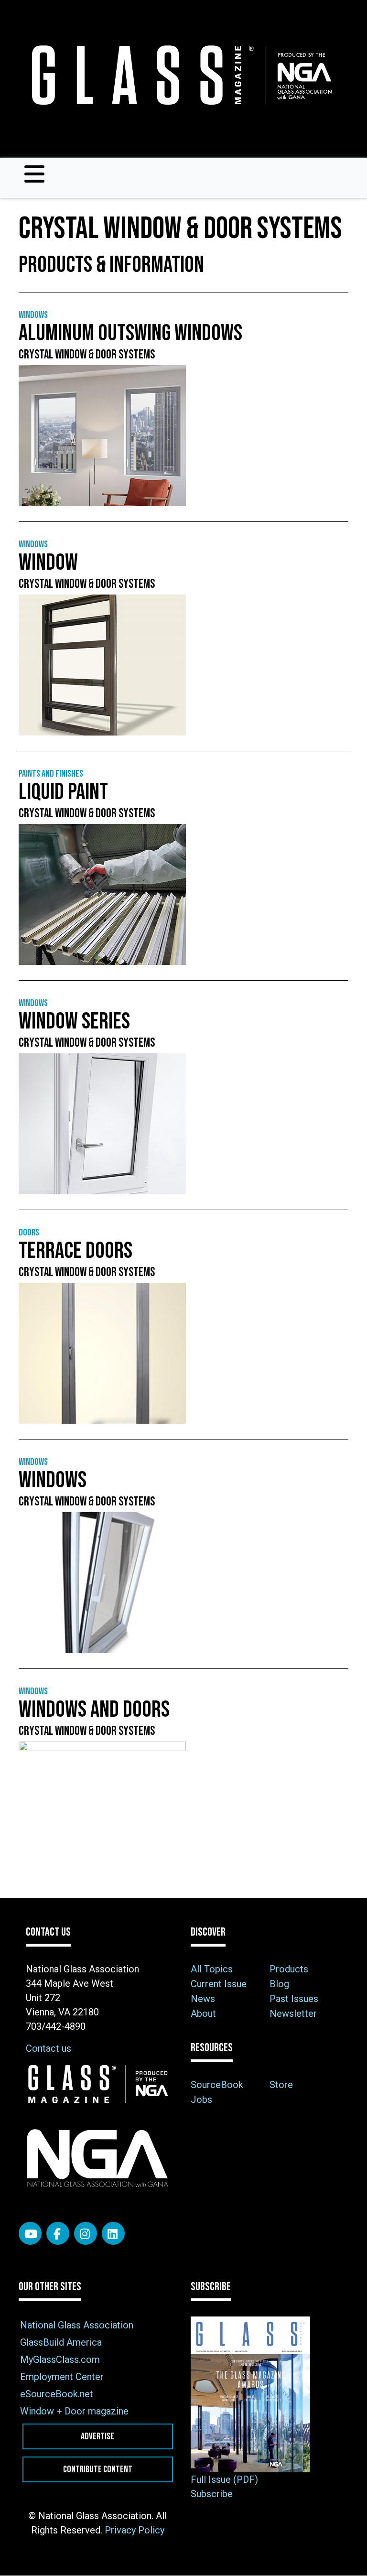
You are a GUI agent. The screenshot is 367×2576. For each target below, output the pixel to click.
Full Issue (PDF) (224, 2479)
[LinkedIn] (113, 2233)
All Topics (212, 1969)
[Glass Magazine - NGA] (180, 75)
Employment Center (62, 2377)
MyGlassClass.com (60, 2360)
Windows (33, 315)
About (203, 2013)
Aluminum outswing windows (130, 333)
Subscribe (212, 2494)
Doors (29, 1233)
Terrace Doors (76, 1251)
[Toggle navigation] (34, 174)
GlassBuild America (61, 2342)
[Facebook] (58, 2233)
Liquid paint (63, 792)
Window (48, 563)
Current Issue (219, 1984)
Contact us (49, 2048)
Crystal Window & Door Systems (87, 355)
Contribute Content (98, 2469)
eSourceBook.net (57, 2394)
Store (281, 2085)
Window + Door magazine (74, 2411)
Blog (279, 1984)
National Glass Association (77, 2325)
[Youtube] (30, 2233)
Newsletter (293, 2013)
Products (289, 1969)
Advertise (97, 2436)
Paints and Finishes (51, 774)
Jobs (201, 2100)
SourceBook (217, 2085)
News (203, 1999)
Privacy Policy (135, 2530)
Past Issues (294, 1999)
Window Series (74, 1022)
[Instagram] (86, 2233)
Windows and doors (94, 1710)
